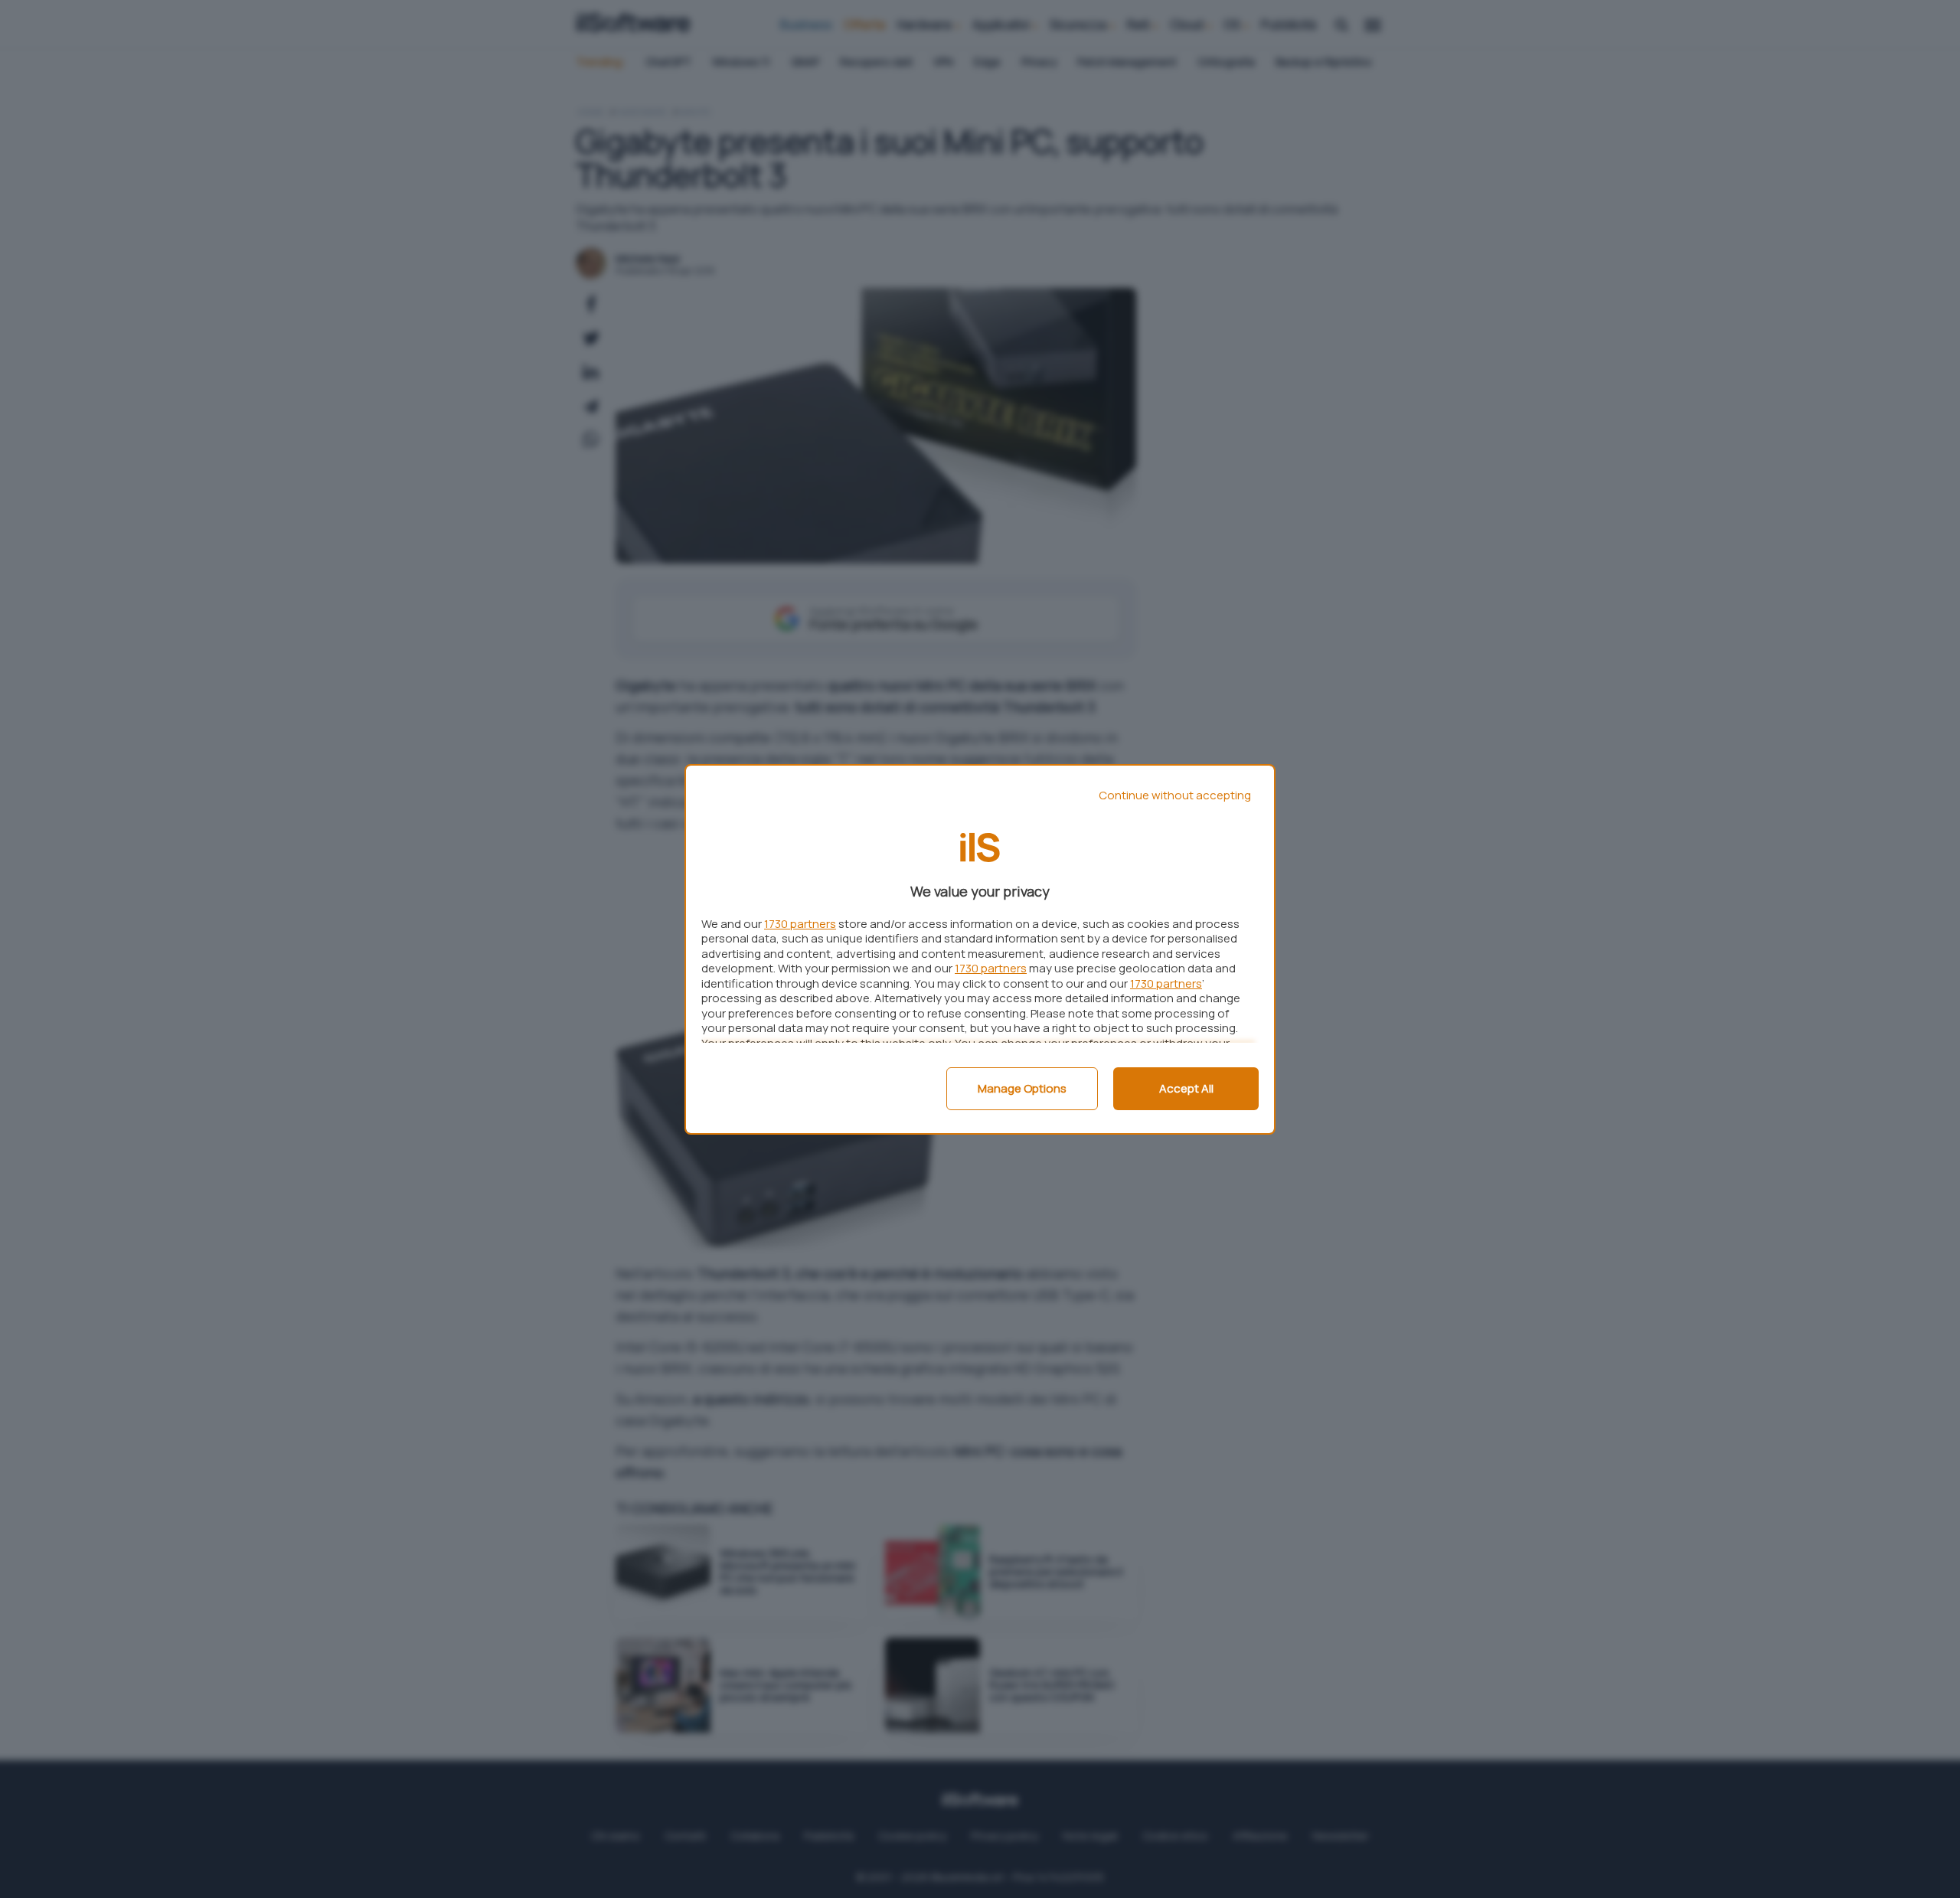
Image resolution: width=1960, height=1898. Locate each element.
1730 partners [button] (800, 924)
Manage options (1022, 1088)
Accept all (1186, 1088)
